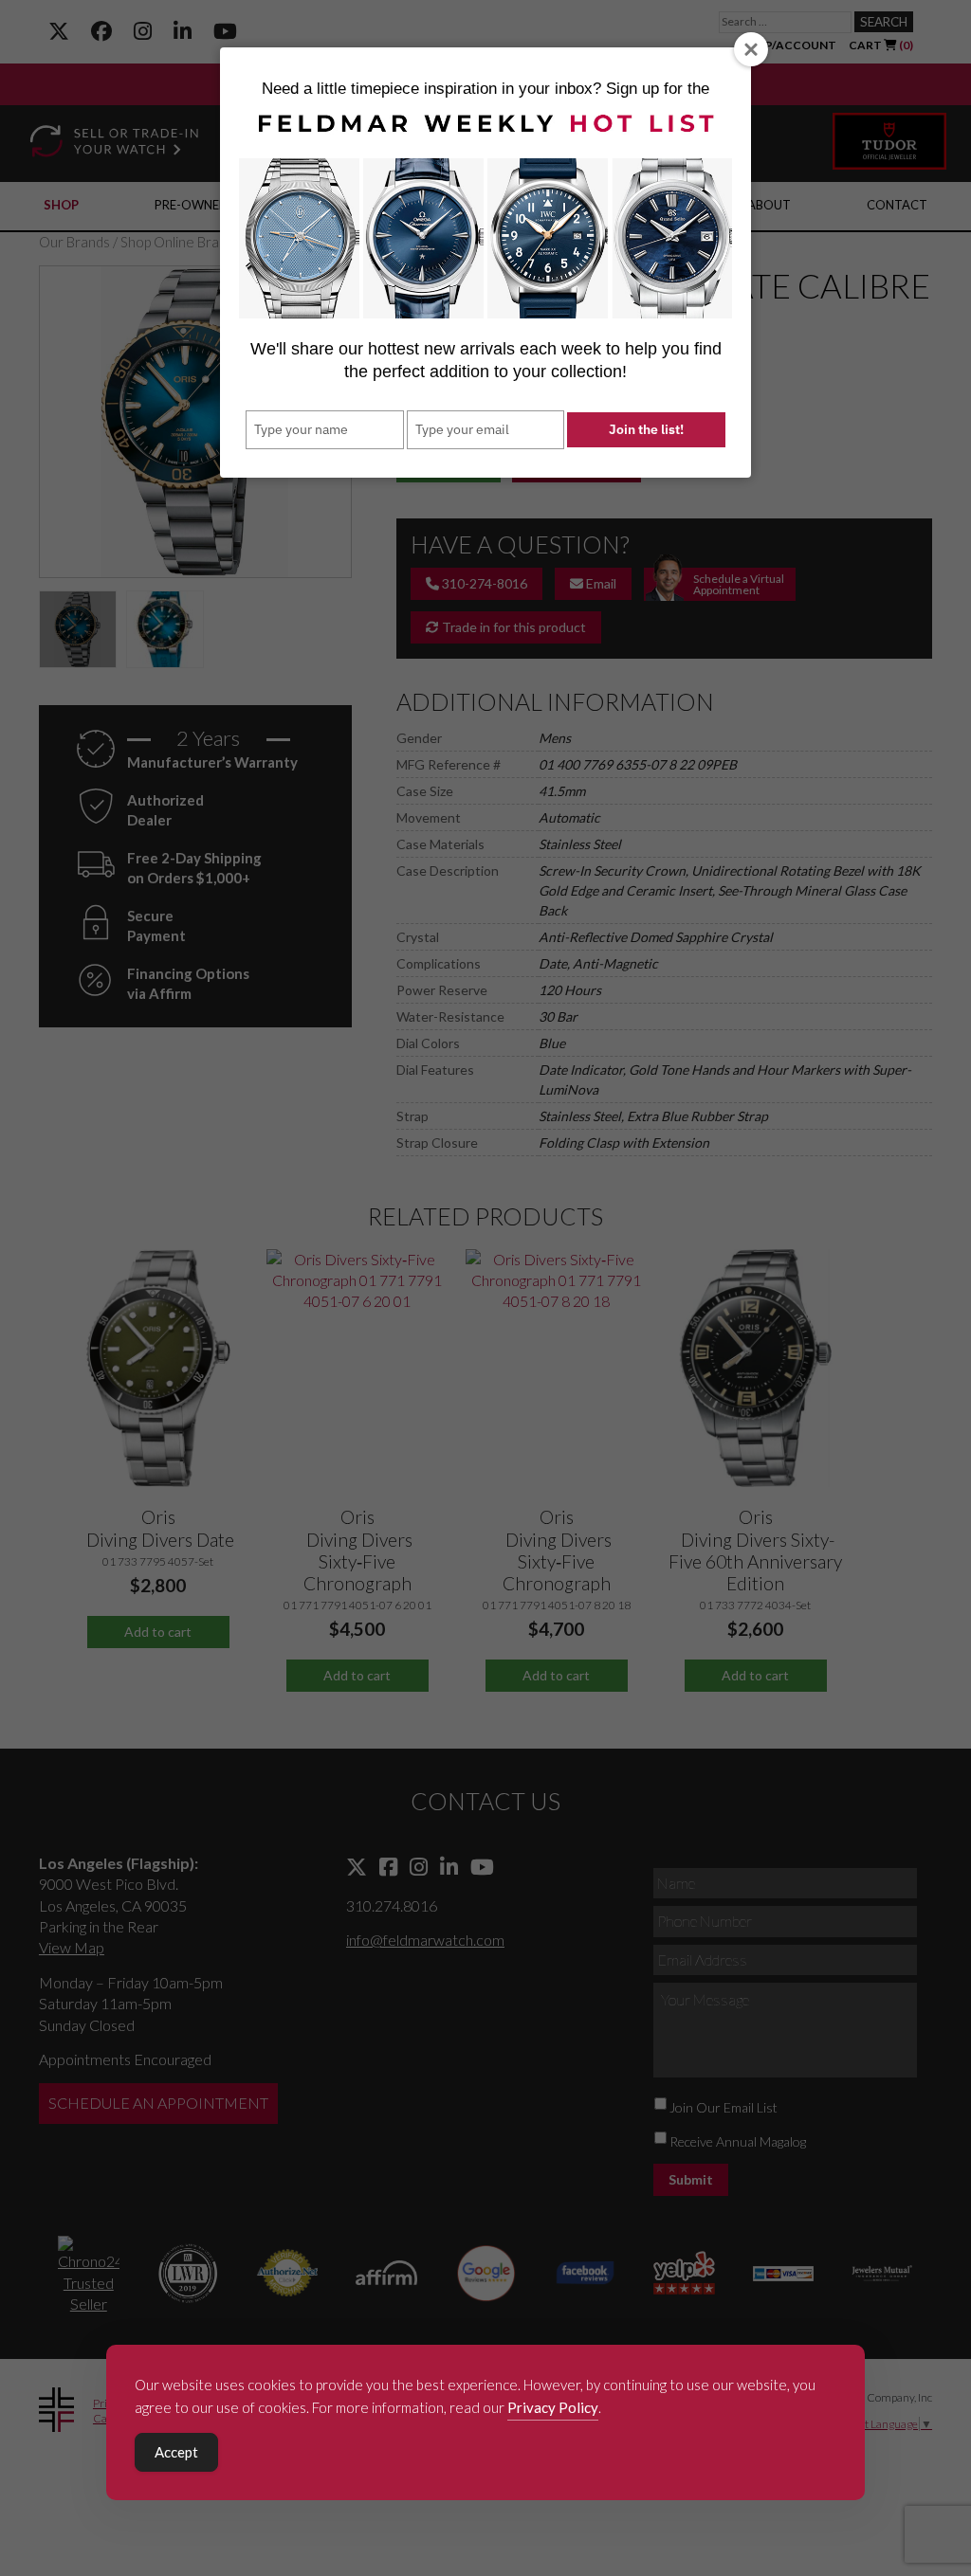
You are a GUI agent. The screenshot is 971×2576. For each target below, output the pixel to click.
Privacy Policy (553, 2407)
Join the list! (646, 429)
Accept (176, 2452)
